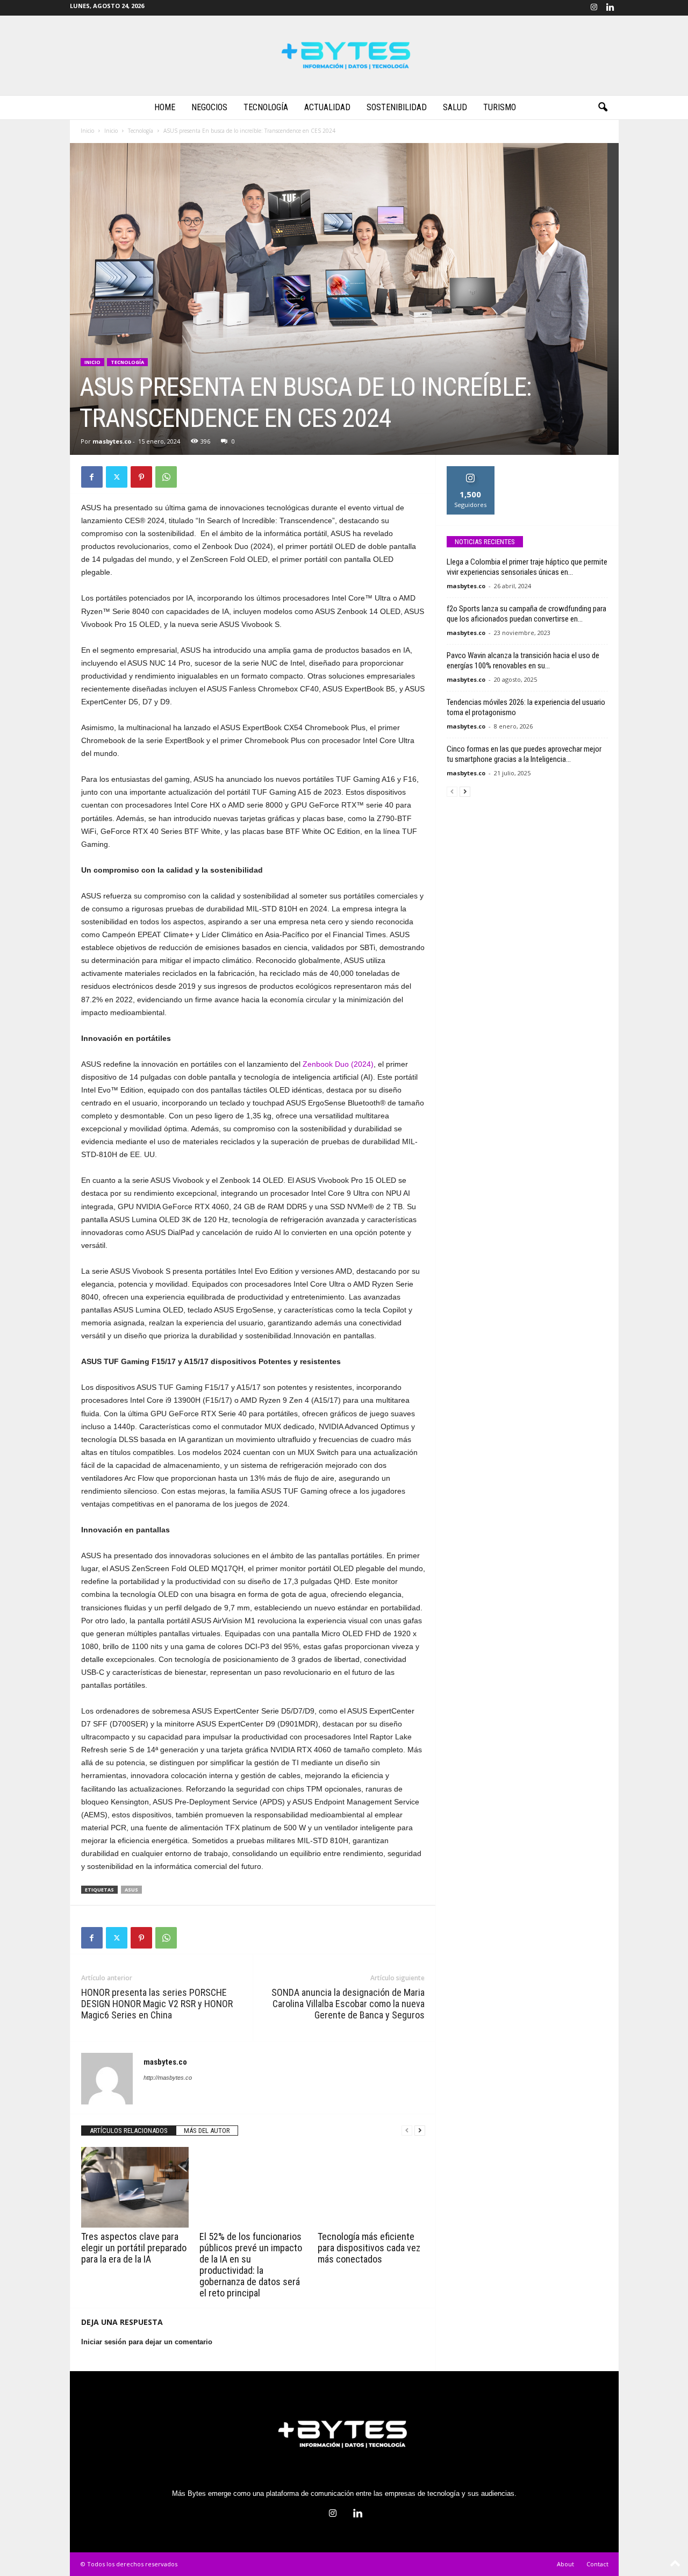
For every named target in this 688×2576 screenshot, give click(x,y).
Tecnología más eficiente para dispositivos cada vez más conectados (369, 2248)
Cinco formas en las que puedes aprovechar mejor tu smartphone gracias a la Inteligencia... (524, 754)
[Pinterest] (141, 477)
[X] (117, 477)
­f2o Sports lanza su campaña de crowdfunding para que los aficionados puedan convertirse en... (526, 614)
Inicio (87, 131)
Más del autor (207, 2131)
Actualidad (327, 107)
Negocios (209, 107)
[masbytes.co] (344, 55)
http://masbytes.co (168, 2078)
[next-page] (420, 2131)
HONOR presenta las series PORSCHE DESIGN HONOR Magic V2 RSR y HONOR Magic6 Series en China (157, 2004)
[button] (603, 108)
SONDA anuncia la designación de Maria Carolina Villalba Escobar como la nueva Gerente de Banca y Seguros (348, 2004)
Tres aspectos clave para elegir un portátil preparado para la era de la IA (134, 2248)
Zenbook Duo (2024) (338, 1064)
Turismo (500, 107)
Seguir (471, 470)
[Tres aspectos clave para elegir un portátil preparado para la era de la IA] (135, 2187)
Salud (455, 107)
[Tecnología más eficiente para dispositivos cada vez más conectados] (371, 2187)
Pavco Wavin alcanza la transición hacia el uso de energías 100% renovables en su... (523, 661)
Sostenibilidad (397, 107)
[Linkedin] (611, 8)
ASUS (131, 1890)
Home (165, 107)
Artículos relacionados (129, 2131)
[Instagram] (594, 8)
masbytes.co (112, 441)
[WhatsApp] (166, 477)
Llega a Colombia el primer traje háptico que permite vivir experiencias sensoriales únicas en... (527, 567)
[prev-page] (407, 2131)
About (565, 2564)
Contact (597, 2564)
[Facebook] (92, 477)
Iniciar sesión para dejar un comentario (147, 2342)
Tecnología (266, 107)
